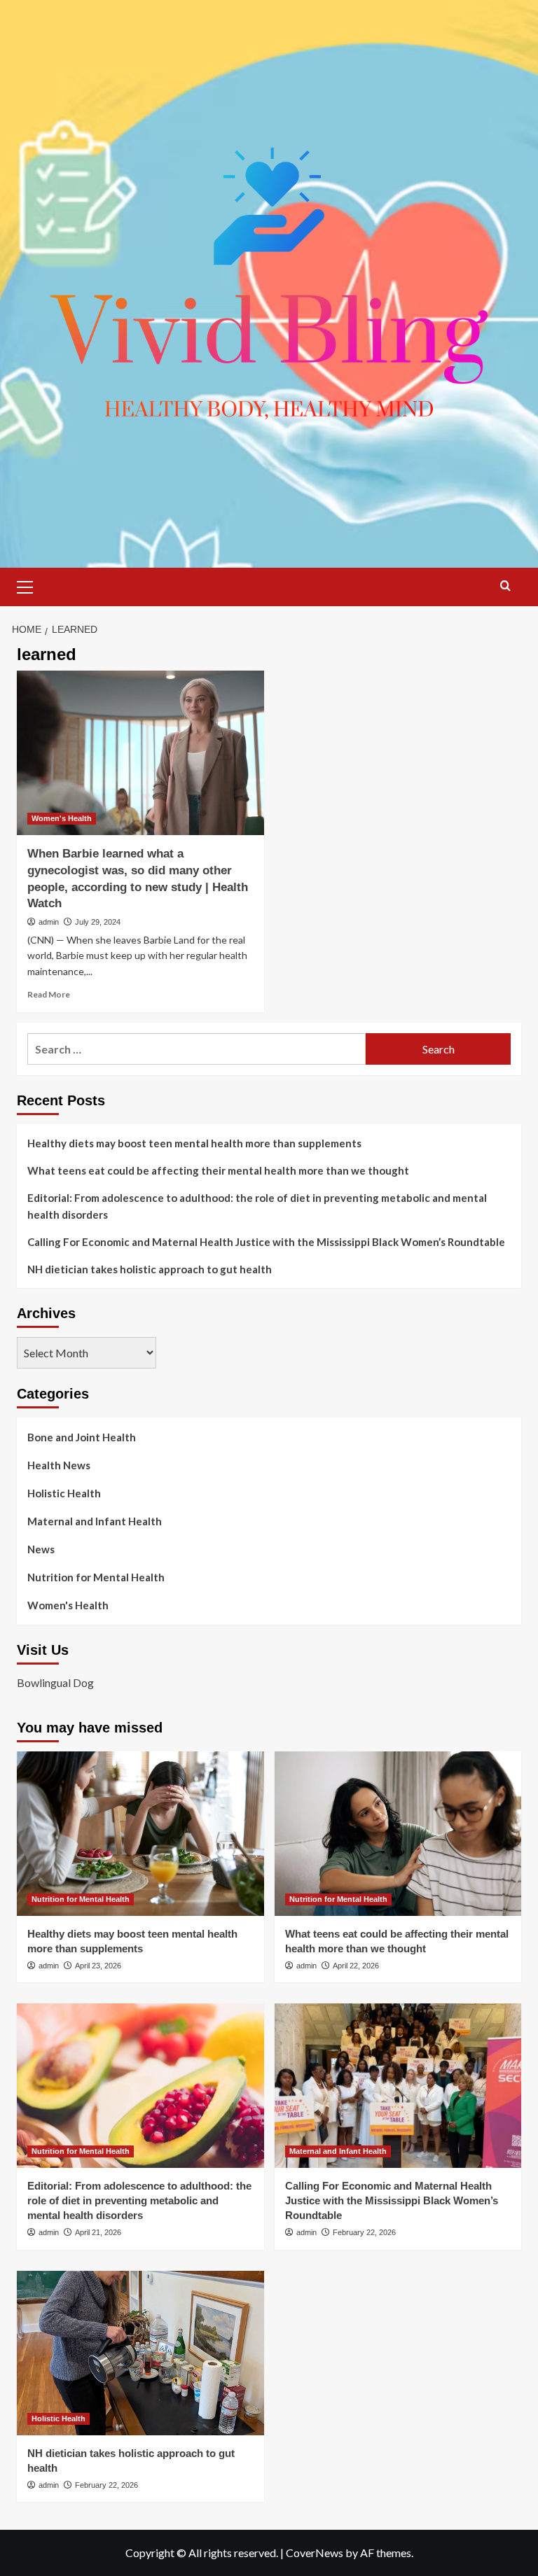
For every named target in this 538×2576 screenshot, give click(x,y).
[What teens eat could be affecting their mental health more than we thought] (398, 1834)
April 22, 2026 (356, 1966)
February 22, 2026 (364, 2232)
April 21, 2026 (98, 2232)
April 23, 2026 (98, 1966)
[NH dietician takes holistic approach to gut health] (140, 2353)
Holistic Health (64, 1493)
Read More (49, 994)
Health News (59, 1465)
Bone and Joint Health (82, 1437)
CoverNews (315, 2553)
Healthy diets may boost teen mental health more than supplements (194, 1143)
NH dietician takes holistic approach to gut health (150, 1269)
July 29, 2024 (98, 922)
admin (49, 922)
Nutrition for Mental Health (96, 1577)
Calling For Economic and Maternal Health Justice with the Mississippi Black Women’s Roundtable (266, 1242)
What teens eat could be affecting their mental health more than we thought (218, 1170)
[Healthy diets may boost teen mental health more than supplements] (140, 1834)
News (41, 1549)
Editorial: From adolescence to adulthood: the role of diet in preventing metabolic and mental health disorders (257, 1206)
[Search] (505, 586)
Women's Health (62, 818)
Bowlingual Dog (55, 1682)
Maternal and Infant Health (95, 1521)
